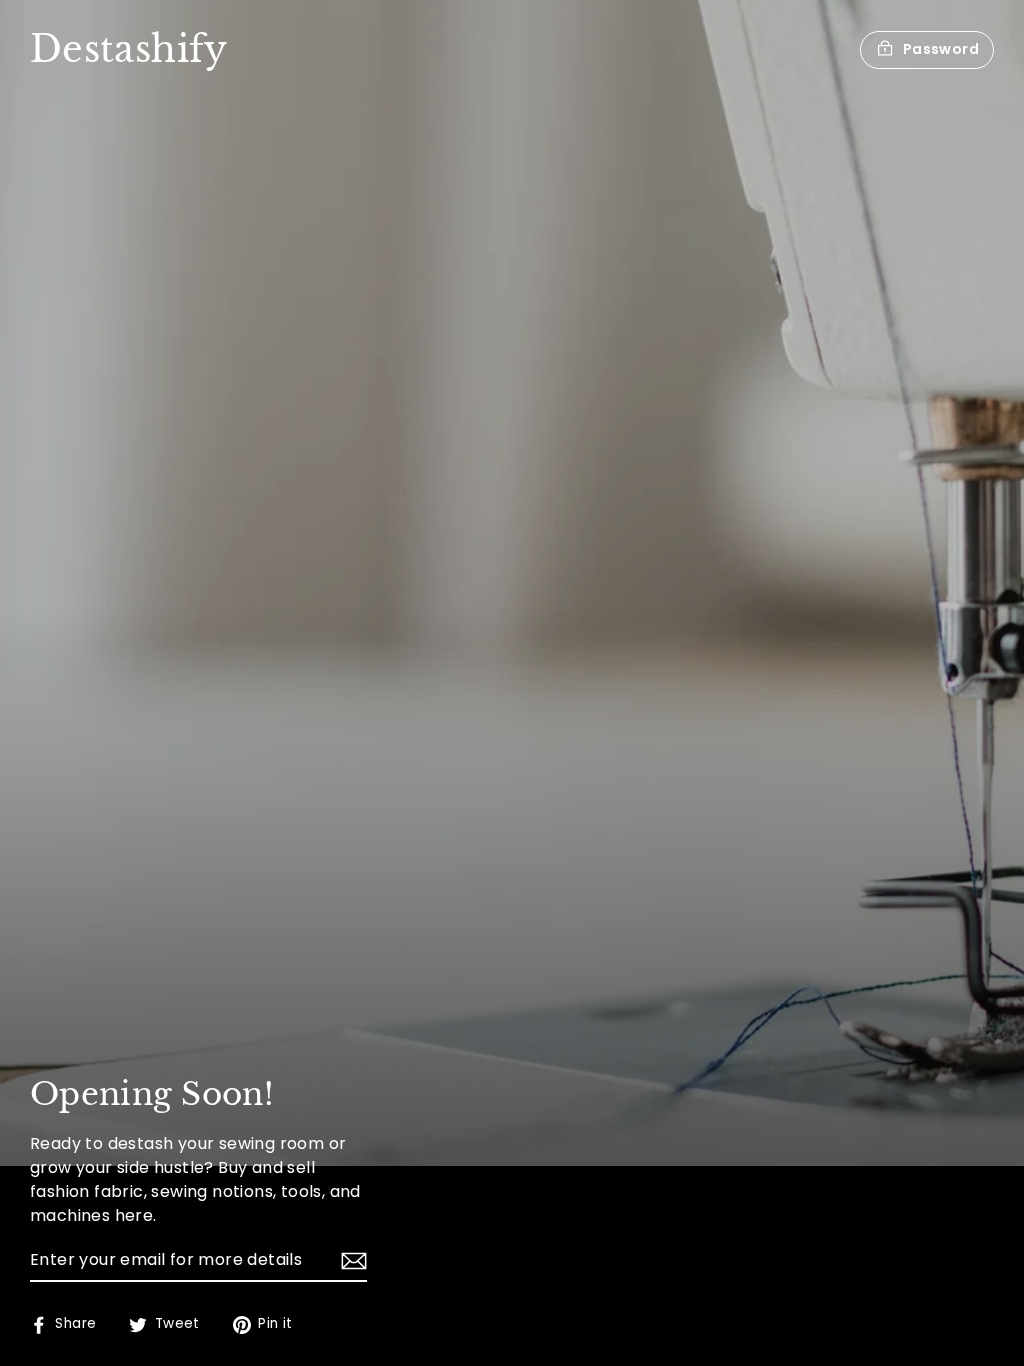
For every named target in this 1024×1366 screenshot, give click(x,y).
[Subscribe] (351, 1261)
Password (941, 49)
